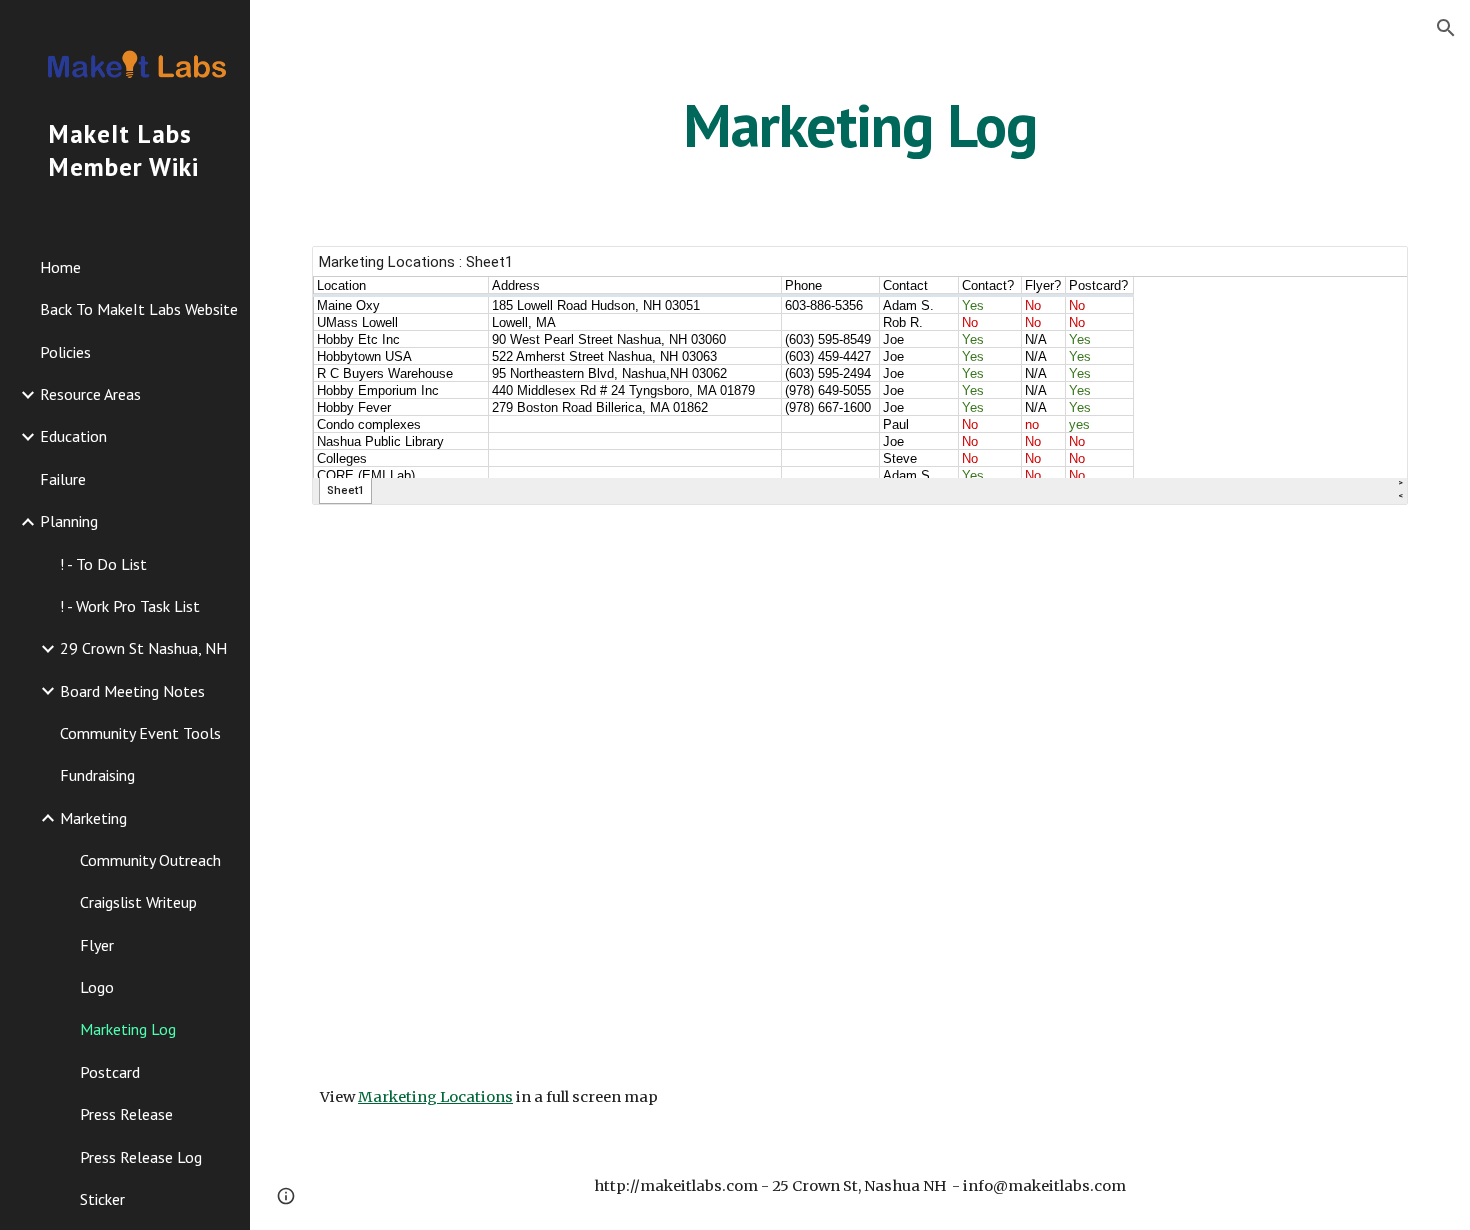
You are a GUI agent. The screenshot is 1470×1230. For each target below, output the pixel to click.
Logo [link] (97, 987)
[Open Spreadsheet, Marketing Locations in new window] (1370, 272)
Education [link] (73, 436)
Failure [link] (63, 479)
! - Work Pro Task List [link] (130, 606)
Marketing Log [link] (128, 1029)
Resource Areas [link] (90, 394)
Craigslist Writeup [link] (138, 902)
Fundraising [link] (97, 775)
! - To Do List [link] (103, 564)
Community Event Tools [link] (140, 733)
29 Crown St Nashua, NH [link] (143, 648)
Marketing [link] (93, 818)
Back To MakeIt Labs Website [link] (139, 309)
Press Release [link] (126, 1114)
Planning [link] (69, 521)
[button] (1446, 28)
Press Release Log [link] (141, 1157)
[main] (859, 125)
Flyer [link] (97, 945)
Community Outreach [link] (150, 860)
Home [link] (60, 267)
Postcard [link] (110, 1072)
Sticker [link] (102, 1199)
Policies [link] (65, 352)
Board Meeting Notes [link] (132, 691)
